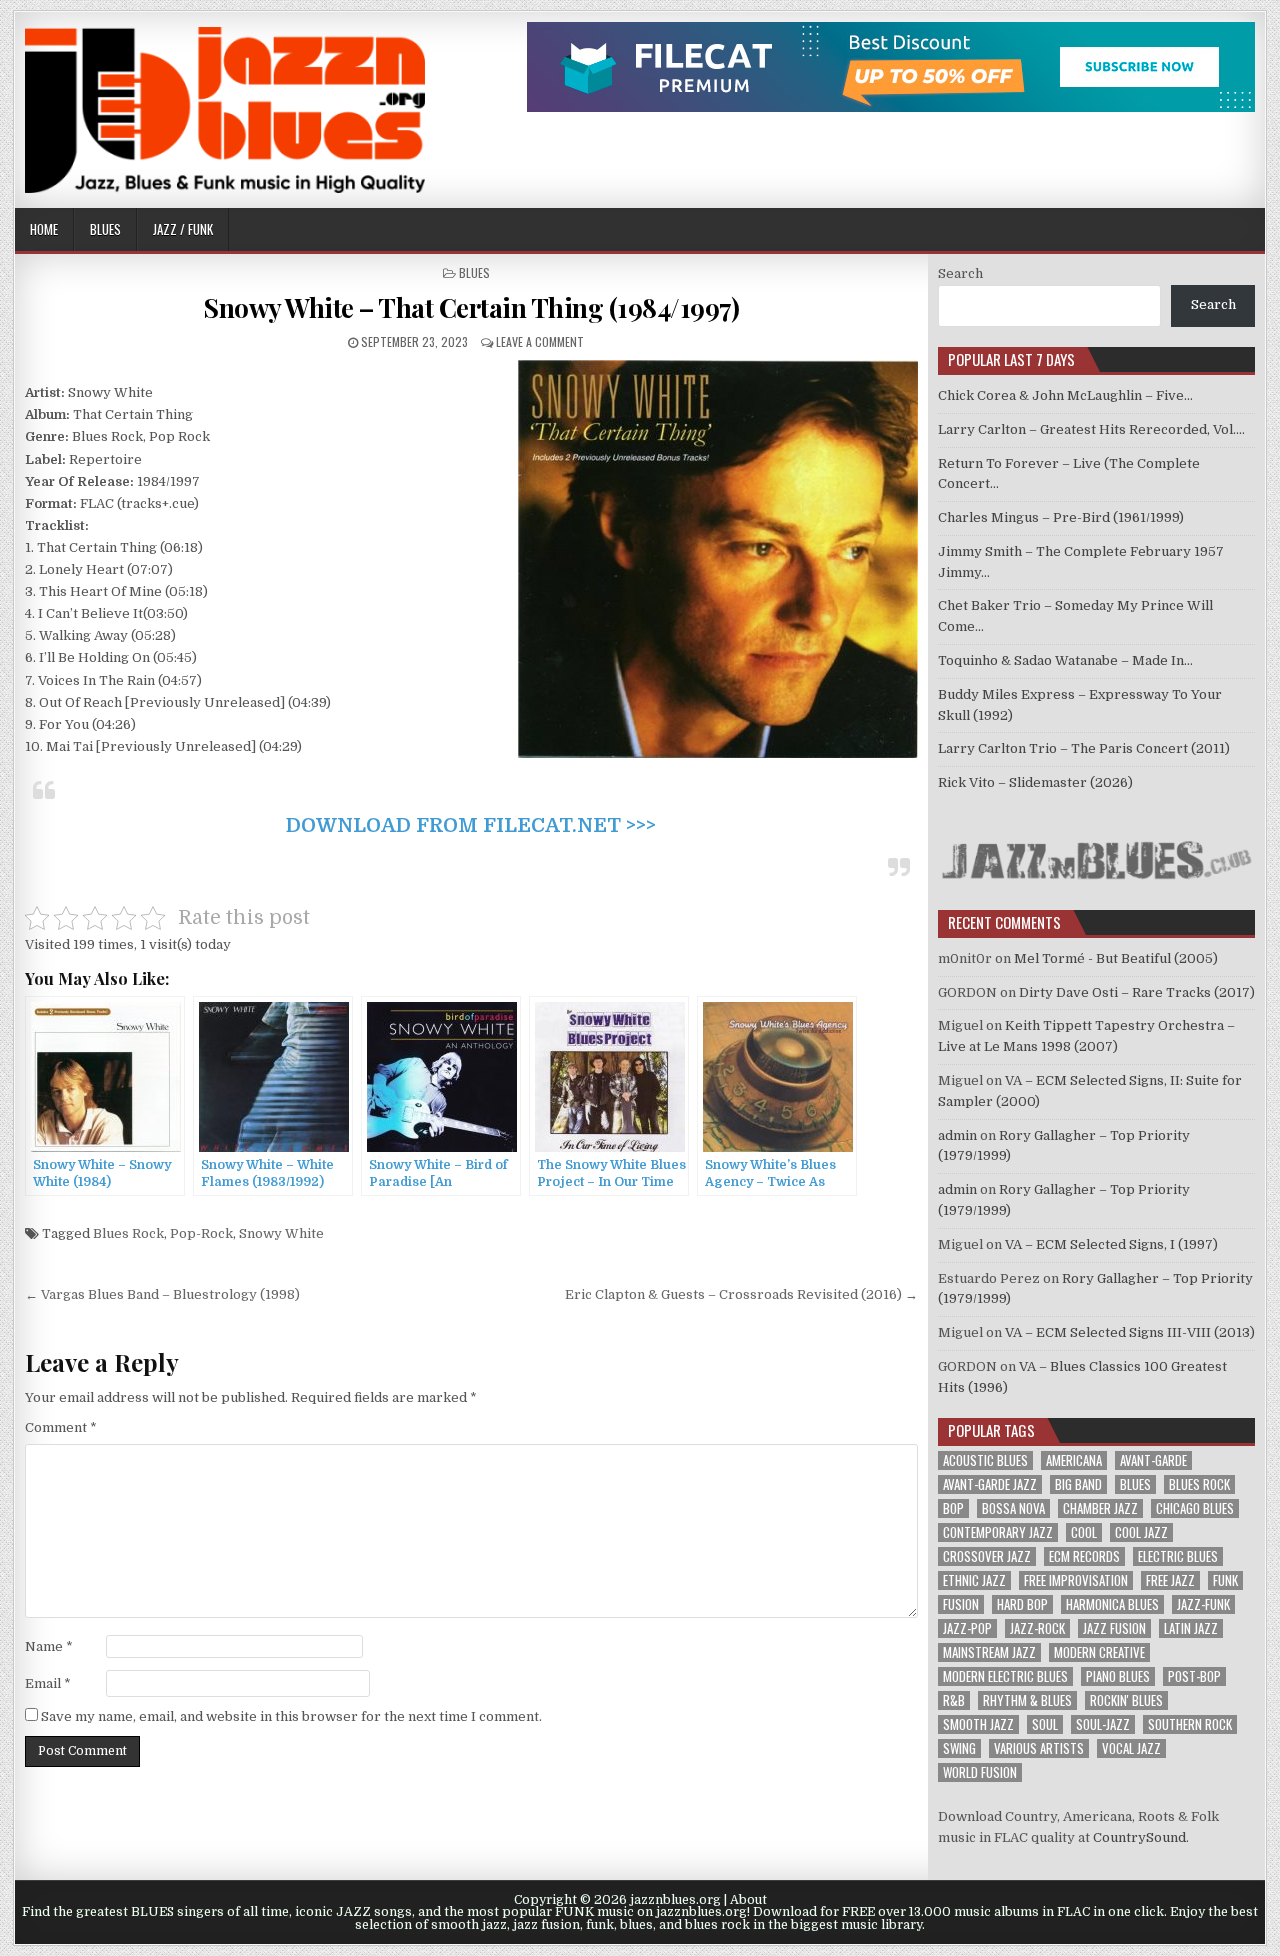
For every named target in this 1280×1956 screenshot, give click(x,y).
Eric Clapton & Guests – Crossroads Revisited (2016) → (741, 1294)
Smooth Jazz (978, 1724)
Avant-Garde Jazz (990, 1484)
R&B (954, 1700)
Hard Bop (1022, 1604)
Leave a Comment (540, 341)
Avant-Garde (1153, 1460)
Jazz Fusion (1114, 1628)
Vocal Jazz (1131, 1748)
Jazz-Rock (1037, 1628)
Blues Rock (128, 1233)
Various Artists (1039, 1748)
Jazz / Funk (183, 229)
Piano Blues (1118, 1676)
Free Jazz (1170, 1580)
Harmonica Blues (1112, 1604)
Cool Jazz (1141, 1532)
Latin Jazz (1191, 1628)
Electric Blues (1178, 1556)
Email (48, 1683)
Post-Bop (1194, 1676)
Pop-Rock (201, 1233)
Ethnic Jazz (974, 1580)
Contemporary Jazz (998, 1532)
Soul (1045, 1724)
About (748, 1900)
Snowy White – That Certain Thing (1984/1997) (471, 307)
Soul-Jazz (1103, 1724)
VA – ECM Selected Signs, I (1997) (1111, 1244)
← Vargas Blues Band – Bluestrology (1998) (162, 1294)
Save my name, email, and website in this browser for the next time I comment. (291, 1716)
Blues (105, 229)
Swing (959, 1748)
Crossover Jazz (987, 1556)
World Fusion (980, 1772)
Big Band (1078, 1484)
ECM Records (1084, 1556)
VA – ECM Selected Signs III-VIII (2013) (1130, 1332)
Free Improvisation (1076, 1580)
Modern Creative (1099, 1652)
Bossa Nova (1013, 1508)
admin (957, 1135)
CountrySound (1139, 1837)
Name (49, 1646)
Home (44, 229)
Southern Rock (1190, 1724)
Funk (1225, 1580)
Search (960, 273)
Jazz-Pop (967, 1628)
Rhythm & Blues (1027, 1700)
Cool (1084, 1532)
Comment (61, 1427)
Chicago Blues (1195, 1508)
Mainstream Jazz (989, 1652)
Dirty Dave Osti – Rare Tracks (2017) (1137, 992)
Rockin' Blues (1126, 1700)
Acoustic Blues (985, 1460)
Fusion (961, 1604)
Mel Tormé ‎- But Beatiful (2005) (1116, 958)
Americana (1074, 1460)
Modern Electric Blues (1005, 1676)
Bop (953, 1508)
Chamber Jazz (1100, 1508)
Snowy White (281, 1233)
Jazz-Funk (1203, 1604)
